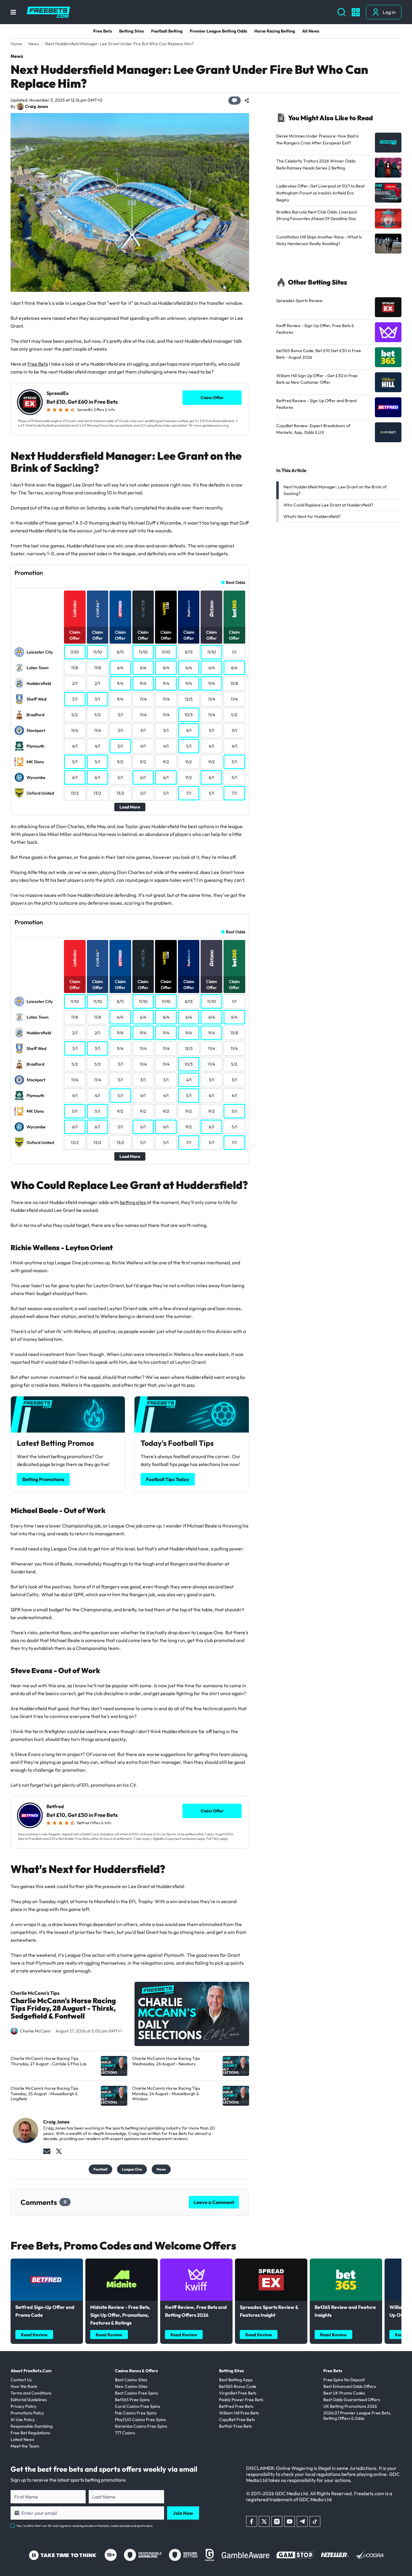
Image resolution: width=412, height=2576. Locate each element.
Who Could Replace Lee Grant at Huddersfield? (328, 505)
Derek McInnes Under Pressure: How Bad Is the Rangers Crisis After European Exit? (317, 139)
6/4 (120, 668)
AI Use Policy (23, 2420)
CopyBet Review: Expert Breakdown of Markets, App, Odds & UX (313, 429)
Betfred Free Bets (236, 2406)
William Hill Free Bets (239, 2413)
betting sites (133, 1202)
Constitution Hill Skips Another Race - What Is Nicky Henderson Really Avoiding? (319, 240)
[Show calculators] (356, 12)
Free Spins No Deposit (344, 2380)
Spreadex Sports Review (299, 301)
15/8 (234, 683)
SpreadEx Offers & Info (96, 410)
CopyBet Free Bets (237, 2420)
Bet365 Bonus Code (238, 2386)
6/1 (75, 777)
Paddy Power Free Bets (241, 2400)
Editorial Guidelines (29, 2400)
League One (132, 2169)
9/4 (120, 683)
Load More (130, 807)
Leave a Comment (214, 2202)
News (17, 56)
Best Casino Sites (131, 2380)
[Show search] (342, 12)
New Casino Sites (131, 2386)
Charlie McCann (35, 2031)
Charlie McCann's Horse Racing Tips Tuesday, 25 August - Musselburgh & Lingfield (44, 2094)
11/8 (75, 668)
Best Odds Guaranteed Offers (352, 2400)
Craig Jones (36, 107)
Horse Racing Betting (275, 31)
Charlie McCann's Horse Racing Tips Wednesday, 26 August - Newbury (166, 2061)
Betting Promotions (43, 1479)
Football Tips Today (168, 1479)
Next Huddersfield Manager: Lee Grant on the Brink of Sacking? (335, 490)
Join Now (183, 2513)
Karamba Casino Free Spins (141, 2426)
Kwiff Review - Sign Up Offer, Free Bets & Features (315, 329)
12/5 (189, 699)
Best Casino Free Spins (136, 2393)
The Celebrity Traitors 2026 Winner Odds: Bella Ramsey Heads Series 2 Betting (316, 164)
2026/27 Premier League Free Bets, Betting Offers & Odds (357, 2416)
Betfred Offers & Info (94, 1823)
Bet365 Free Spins (132, 2400)
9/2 (120, 762)
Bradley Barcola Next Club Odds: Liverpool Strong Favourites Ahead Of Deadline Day (317, 215)
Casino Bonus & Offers (136, 2371)
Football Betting (167, 31)
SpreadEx (58, 393)
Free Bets (103, 31)
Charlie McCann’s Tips (35, 1993)
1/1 (234, 652)
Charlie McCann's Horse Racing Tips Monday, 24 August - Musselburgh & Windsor (166, 2094)
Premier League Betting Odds (218, 31)
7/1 (189, 793)
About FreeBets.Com (31, 2371)
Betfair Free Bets (235, 2426)
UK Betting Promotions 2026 (350, 2406)
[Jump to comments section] (235, 101)
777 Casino (125, 2433)
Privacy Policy (23, 2406)
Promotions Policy (27, 2413)
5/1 (120, 746)
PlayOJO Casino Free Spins (140, 2420)
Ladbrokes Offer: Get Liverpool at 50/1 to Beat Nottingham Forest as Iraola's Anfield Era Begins (320, 193)
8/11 (120, 652)
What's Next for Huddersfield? (312, 516)
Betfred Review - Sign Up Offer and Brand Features (316, 404)
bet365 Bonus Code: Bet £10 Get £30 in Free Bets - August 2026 (319, 354)
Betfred (55, 1807)
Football (100, 2169)
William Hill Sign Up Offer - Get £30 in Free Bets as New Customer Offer (317, 379)
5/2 (75, 715)
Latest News (22, 2439)
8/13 (189, 652)
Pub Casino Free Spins (136, 2413)
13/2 (75, 793)
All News (311, 31)
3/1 (75, 699)
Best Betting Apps (236, 2380)
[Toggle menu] (13, 12)
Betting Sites (132, 31)
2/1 (75, 683)
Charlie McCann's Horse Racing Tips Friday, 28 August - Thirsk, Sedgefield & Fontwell (63, 2009)
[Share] (247, 100)
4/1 (189, 730)
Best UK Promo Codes (344, 2393)
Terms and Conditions (31, 2393)
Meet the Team (25, 2446)
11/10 (75, 652)
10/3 (189, 715)
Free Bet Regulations (30, 2433)
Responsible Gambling (32, 2426)
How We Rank (24, 2386)
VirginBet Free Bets (238, 2393)
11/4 (143, 699)
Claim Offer (212, 398)
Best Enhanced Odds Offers (350, 2386)
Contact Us (21, 2380)
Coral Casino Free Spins (138, 2406)
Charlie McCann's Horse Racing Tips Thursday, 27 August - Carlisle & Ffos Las (49, 2061)
